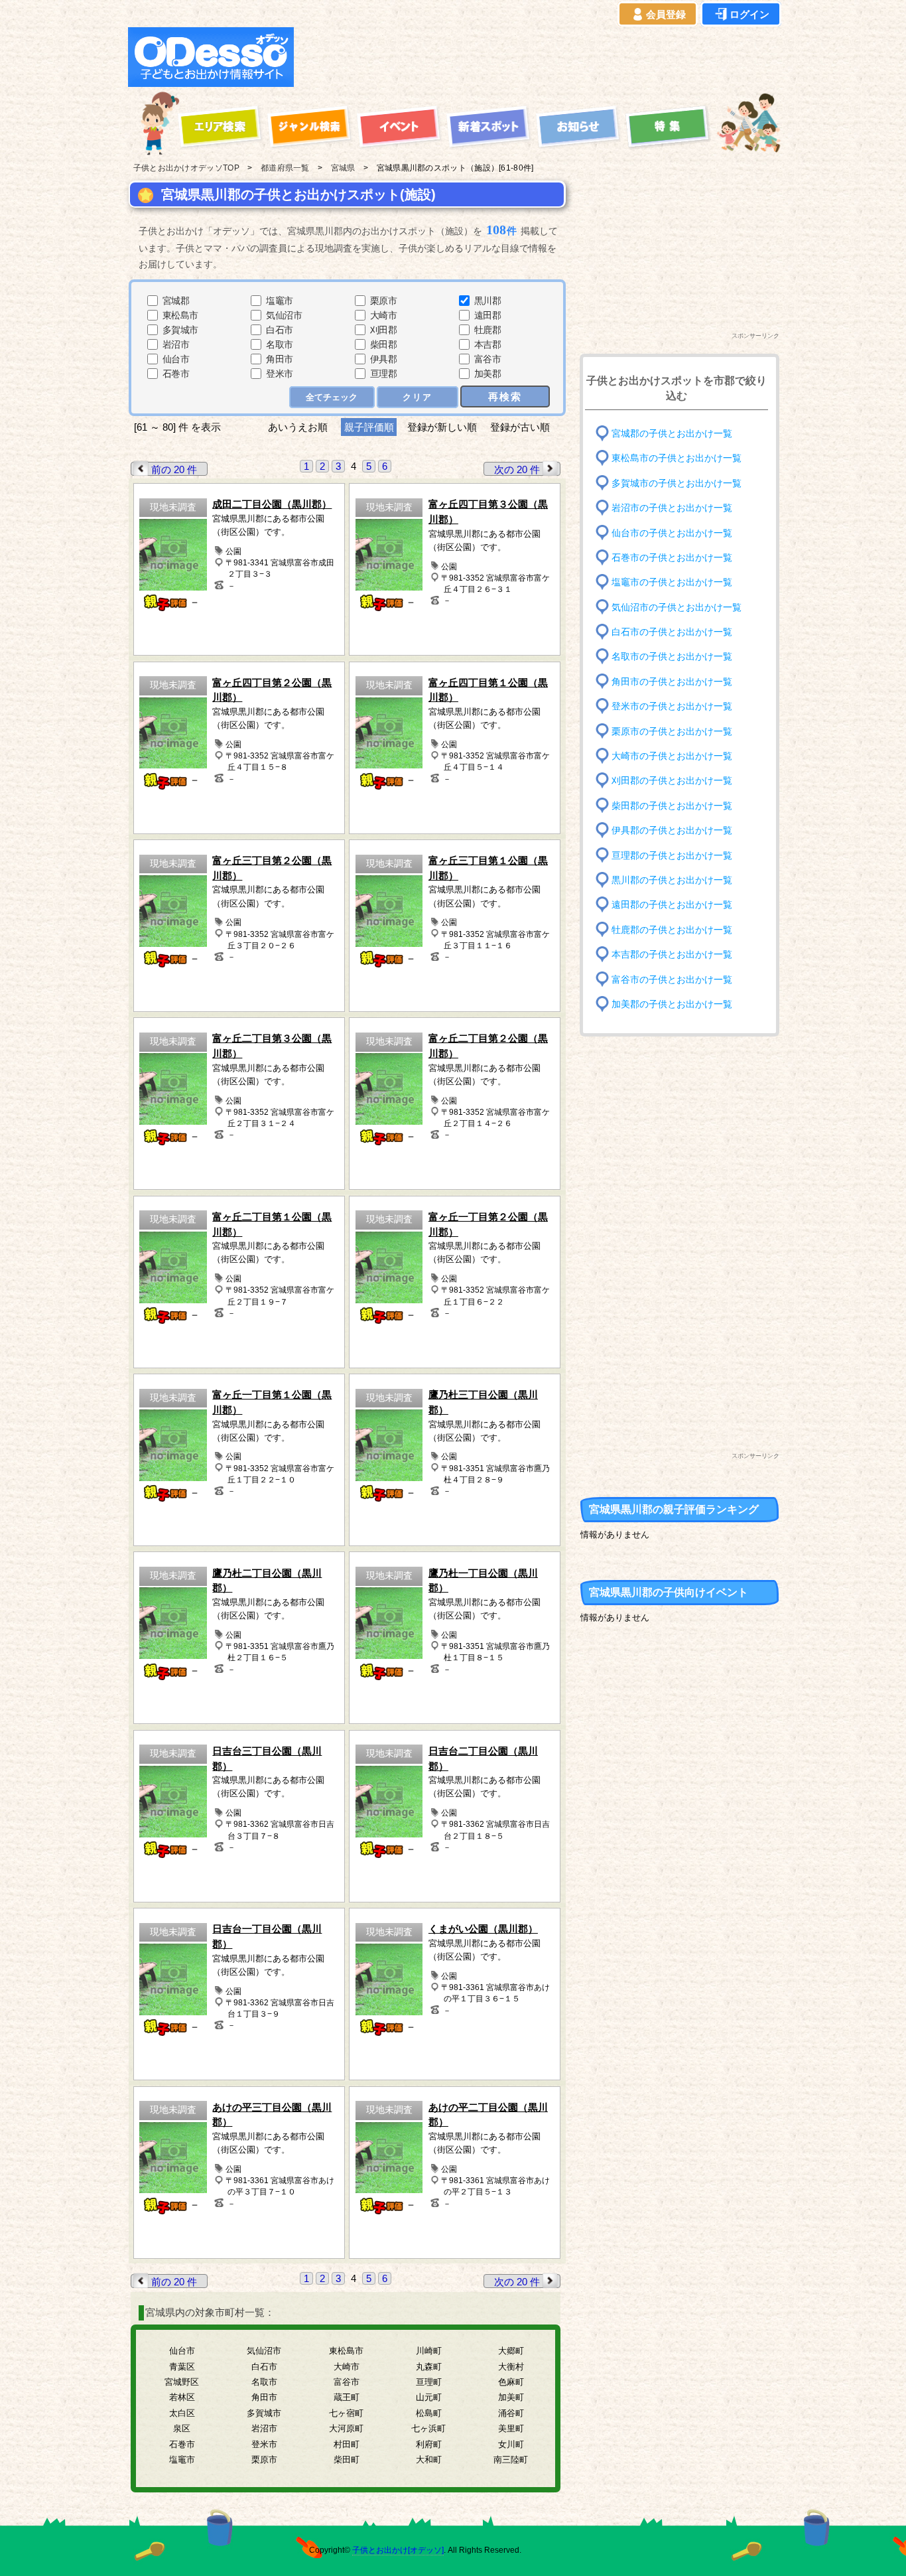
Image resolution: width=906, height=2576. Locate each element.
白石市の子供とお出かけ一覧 (672, 632)
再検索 (505, 396)
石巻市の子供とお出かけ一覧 (672, 558)
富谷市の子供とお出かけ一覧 (672, 979)
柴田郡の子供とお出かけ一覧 (672, 806)
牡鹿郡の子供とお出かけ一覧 (672, 929)
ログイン (749, 14)
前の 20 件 (174, 469)
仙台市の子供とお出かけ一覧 (672, 533)
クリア (418, 397)
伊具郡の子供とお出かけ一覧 (672, 830)
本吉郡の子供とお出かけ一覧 (672, 955)
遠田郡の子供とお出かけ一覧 (672, 905)
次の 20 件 (517, 469)
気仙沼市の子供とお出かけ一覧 (677, 607)
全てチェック (332, 397)
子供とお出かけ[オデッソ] (398, 2550)
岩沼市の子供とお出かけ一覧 (672, 508)
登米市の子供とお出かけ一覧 (672, 706)
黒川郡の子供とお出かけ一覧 (672, 880)
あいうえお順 (298, 427)
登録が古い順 (521, 427)
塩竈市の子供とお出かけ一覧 (672, 582)
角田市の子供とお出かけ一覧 (672, 682)
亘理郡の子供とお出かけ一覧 (672, 855)
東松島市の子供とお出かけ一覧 (677, 458)
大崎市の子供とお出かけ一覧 (672, 756)
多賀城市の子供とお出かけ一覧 (677, 483)
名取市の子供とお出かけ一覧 (672, 657)
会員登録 (666, 14)
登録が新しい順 (442, 427)
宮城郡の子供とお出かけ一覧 (672, 434)
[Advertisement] (541, 57)
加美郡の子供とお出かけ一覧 (672, 1004)
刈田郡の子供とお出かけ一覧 (672, 781)
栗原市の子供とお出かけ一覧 (672, 731)
